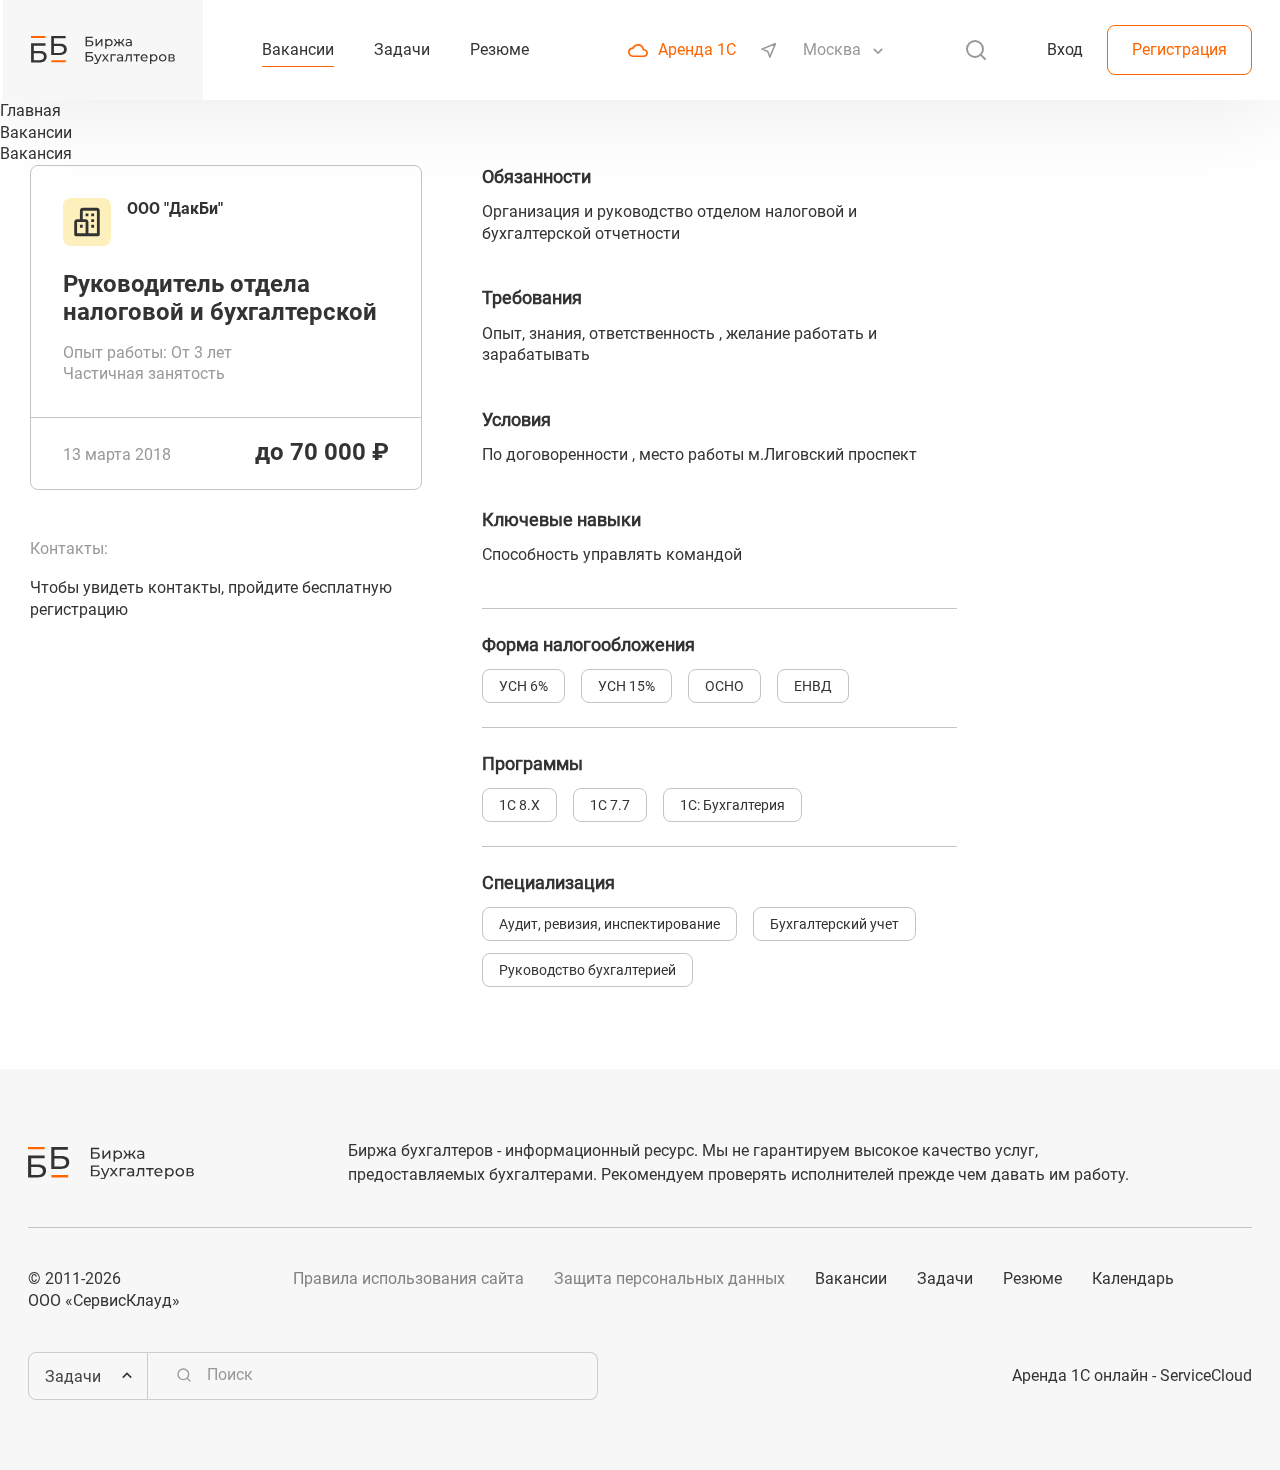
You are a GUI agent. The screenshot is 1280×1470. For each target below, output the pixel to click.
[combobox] (834, 50)
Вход (1065, 49)
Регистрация (1179, 49)
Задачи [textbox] (73, 1376)
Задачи (945, 1278)
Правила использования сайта (408, 1278)
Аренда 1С (697, 49)
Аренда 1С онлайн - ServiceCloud (1132, 1375)
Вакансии (851, 1278)
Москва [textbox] (832, 49)
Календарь (1133, 1278)
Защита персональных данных (669, 1278)
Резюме (1032, 1278)
